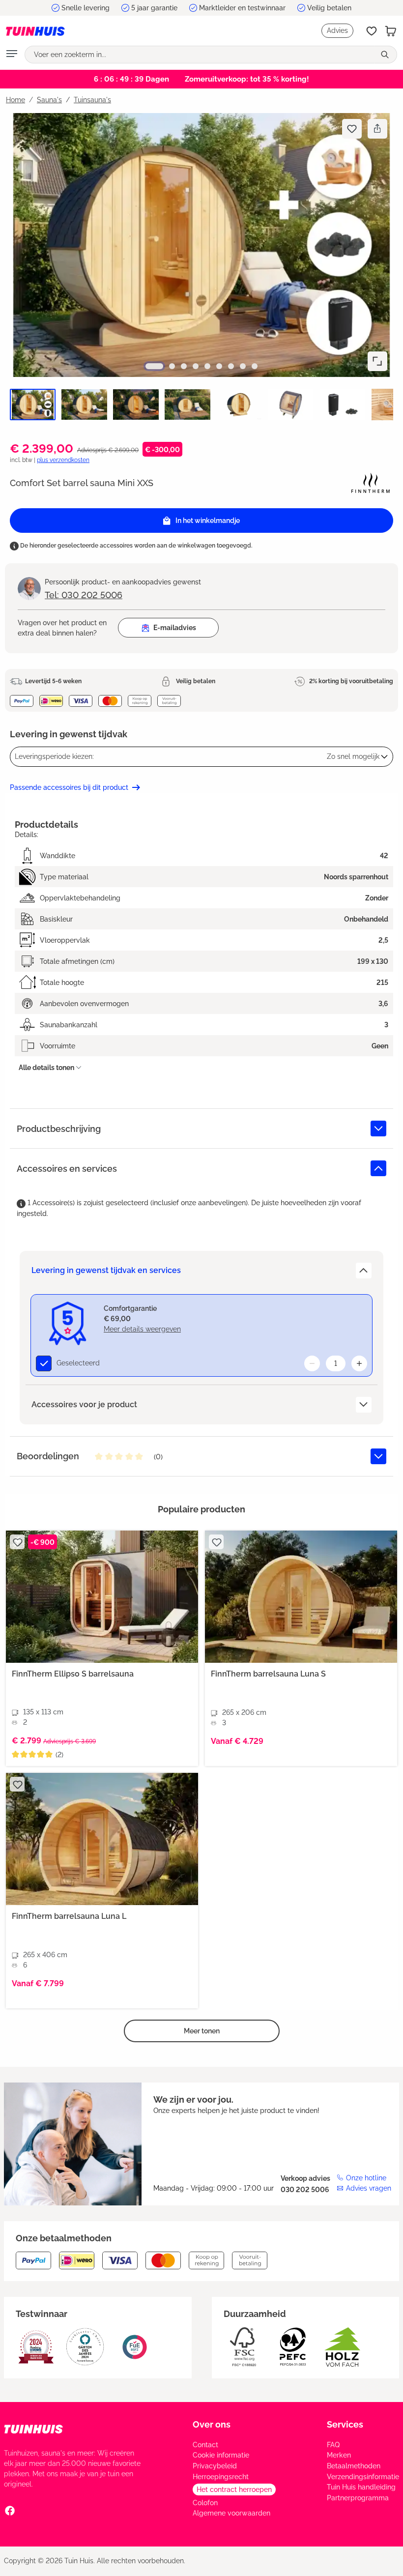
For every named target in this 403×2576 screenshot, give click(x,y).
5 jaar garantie (154, 8)
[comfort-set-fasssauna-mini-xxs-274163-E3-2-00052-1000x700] (201, 245)
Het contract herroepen (234, 2489)
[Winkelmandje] (391, 31)
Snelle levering (86, 8)
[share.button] (377, 129)
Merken (339, 2455)
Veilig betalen (329, 8)
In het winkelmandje (208, 521)
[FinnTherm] (371, 482)
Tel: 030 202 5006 (84, 595)
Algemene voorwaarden (231, 2513)
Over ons (212, 2424)
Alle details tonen (46, 1068)
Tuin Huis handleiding (361, 2487)
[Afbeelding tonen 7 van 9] (231, 366)
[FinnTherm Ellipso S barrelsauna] (102, 1597)
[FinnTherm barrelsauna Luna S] (301, 1597)
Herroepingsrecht (221, 2477)
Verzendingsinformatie (363, 2477)
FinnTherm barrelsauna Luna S (268, 1674)
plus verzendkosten (63, 460)
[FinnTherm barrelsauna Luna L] (102, 1839)
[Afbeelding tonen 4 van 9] (196, 366)
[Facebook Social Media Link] (10, 2511)
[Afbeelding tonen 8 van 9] (243, 366)
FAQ (333, 2445)
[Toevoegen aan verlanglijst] (352, 129)
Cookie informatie (221, 2455)
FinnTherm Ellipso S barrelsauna (73, 1674)
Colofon (205, 2503)
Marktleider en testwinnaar (242, 8)
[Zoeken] (386, 55)
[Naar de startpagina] (35, 31)
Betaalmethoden (354, 2466)
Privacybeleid (215, 2466)
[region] (201, 273)
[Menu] (12, 55)
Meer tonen (202, 2031)
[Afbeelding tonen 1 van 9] (154, 366)
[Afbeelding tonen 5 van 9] (207, 366)
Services (345, 2424)
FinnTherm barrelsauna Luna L (69, 1916)
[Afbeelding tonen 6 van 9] (219, 366)
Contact (205, 2445)
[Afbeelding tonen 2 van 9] (172, 366)
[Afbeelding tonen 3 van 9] (184, 366)
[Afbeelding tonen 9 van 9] (255, 366)
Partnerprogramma (358, 2498)
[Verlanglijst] (372, 31)
